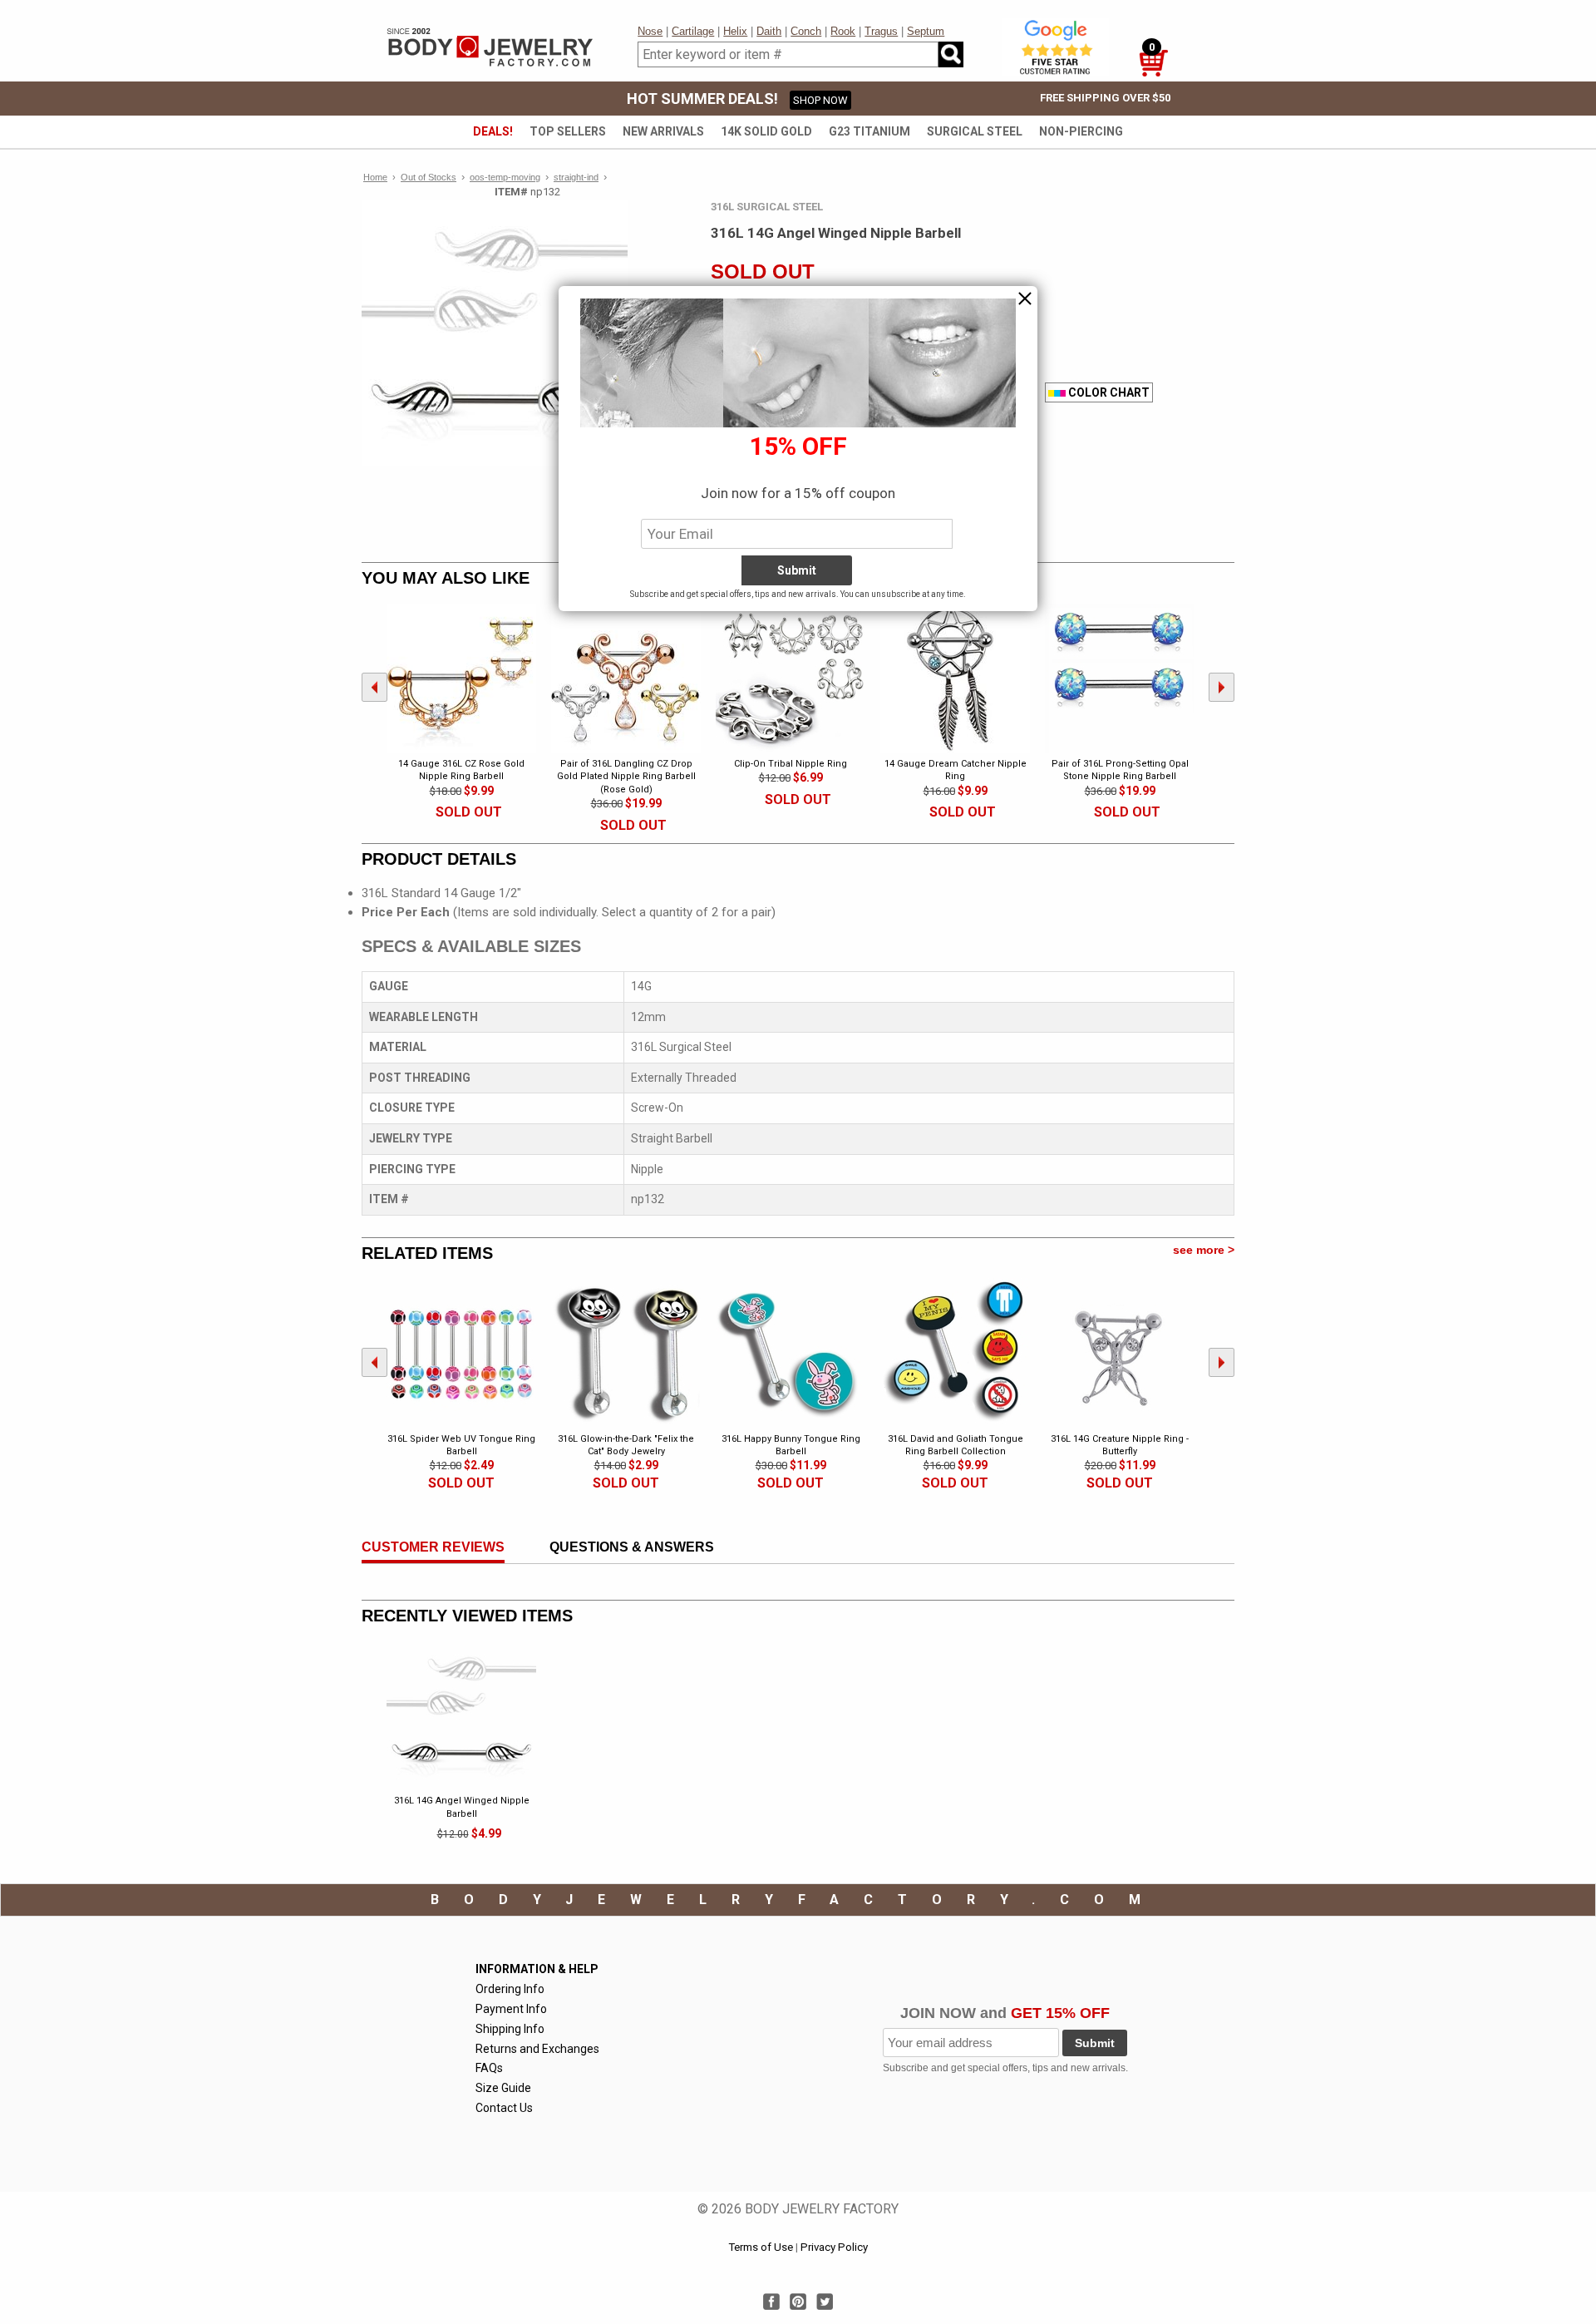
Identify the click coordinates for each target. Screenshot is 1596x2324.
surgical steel (975, 131)
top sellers (568, 131)
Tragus (881, 31)
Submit (1095, 2043)
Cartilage (693, 31)
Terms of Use (761, 2247)
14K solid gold (766, 131)
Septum (926, 31)
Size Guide (503, 2088)
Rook (843, 31)
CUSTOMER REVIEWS (433, 1547)
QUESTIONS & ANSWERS (632, 1547)
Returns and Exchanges (537, 2049)
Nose (650, 31)
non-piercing (1081, 131)
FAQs (489, 2068)
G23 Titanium (869, 131)
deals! (493, 131)
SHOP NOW (820, 100)
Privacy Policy (834, 2247)
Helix (735, 31)
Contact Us (504, 2108)
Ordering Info (510, 1989)
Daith (769, 31)
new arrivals (663, 131)
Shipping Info (510, 2029)
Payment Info (511, 2009)
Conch (806, 31)
